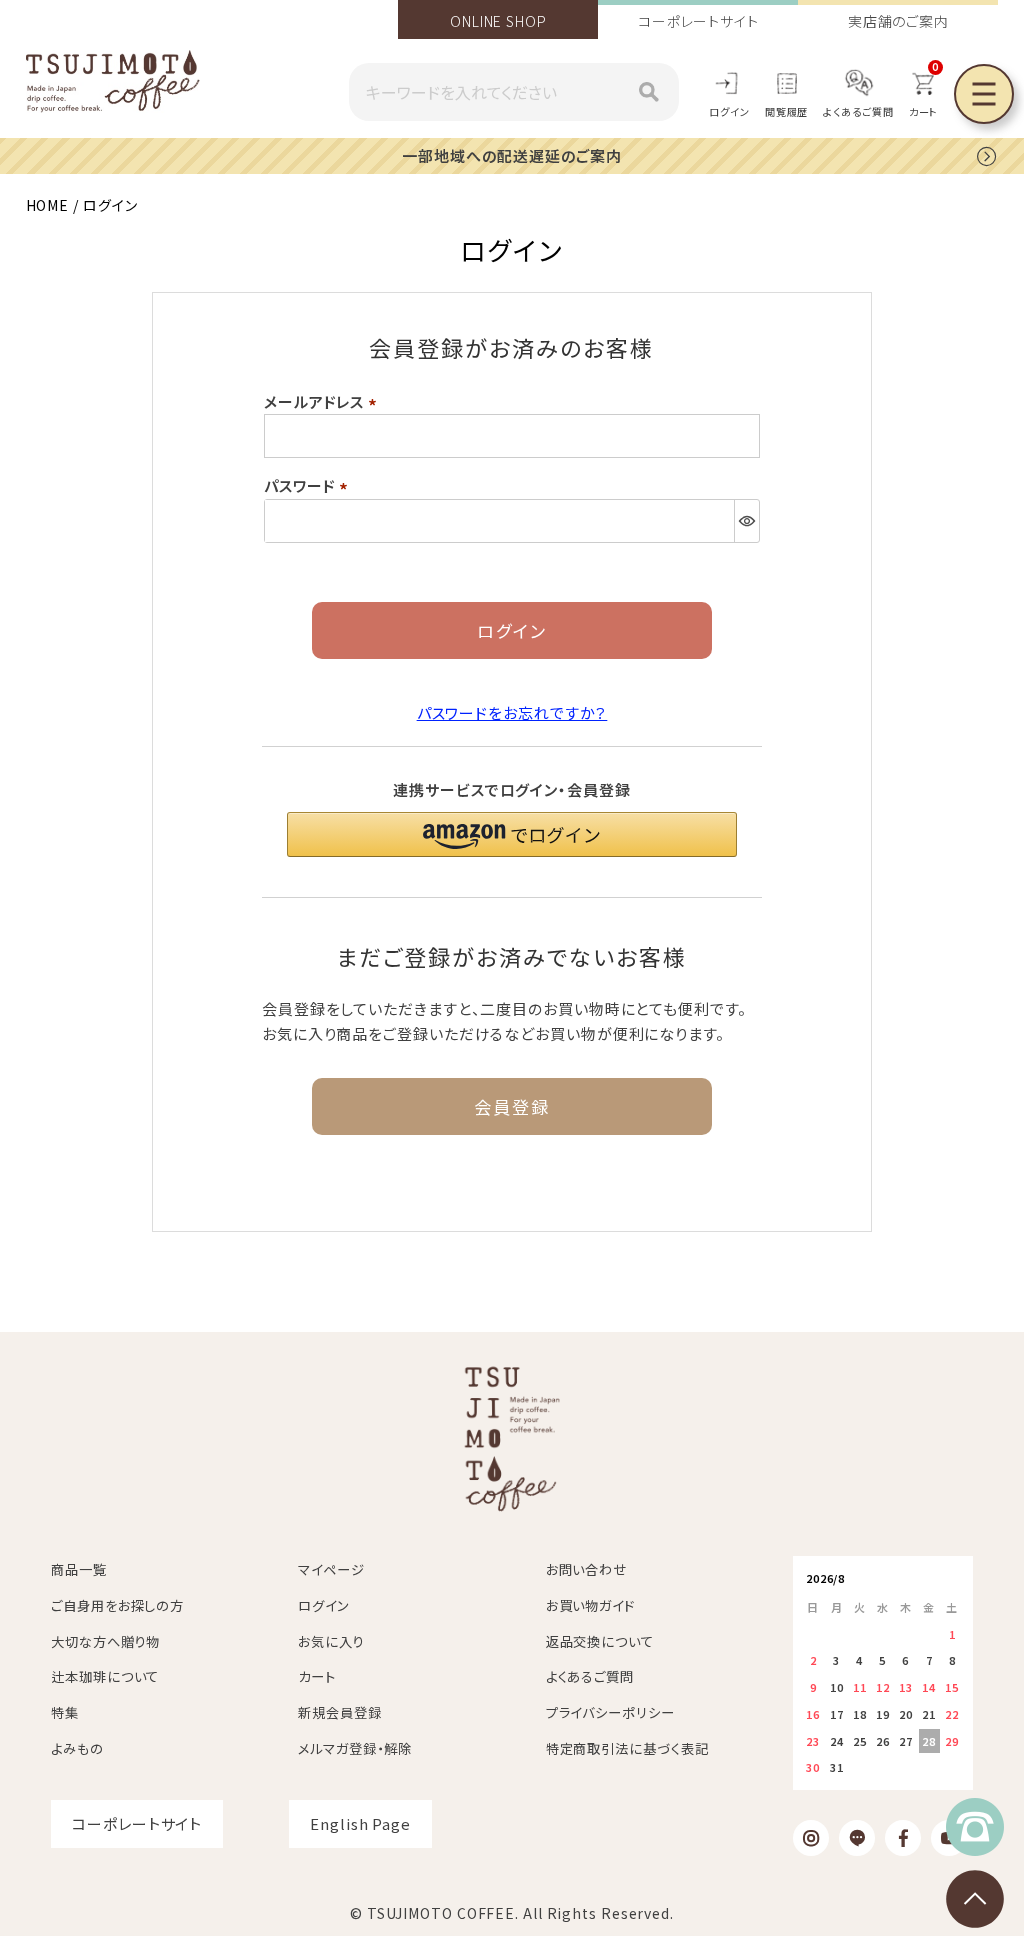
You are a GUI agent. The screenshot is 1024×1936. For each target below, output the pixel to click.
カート (317, 1676)
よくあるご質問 (858, 111)
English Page (360, 1823)
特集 (65, 1712)
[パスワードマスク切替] (746, 521)
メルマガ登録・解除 (354, 1748)
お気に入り (331, 1641)
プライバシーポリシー (610, 1712)
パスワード (309, 485)
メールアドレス (323, 401)
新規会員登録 (339, 1712)
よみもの (77, 1748)
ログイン (729, 111)
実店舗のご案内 (898, 21)
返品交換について (600, 1641)
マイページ (331, 1569)
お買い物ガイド (590, 1605)
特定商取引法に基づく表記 (627, 1748)
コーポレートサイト (698, 21)
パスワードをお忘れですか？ (512, 712)
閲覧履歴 (787, 111)
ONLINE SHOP (498, 21)
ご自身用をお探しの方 (117, 1605)
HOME (48, 205)
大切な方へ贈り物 (105, 1641)
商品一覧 (79, 1569)
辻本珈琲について (105, 1676)
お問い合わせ (586, 1569)
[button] (512, 834)
